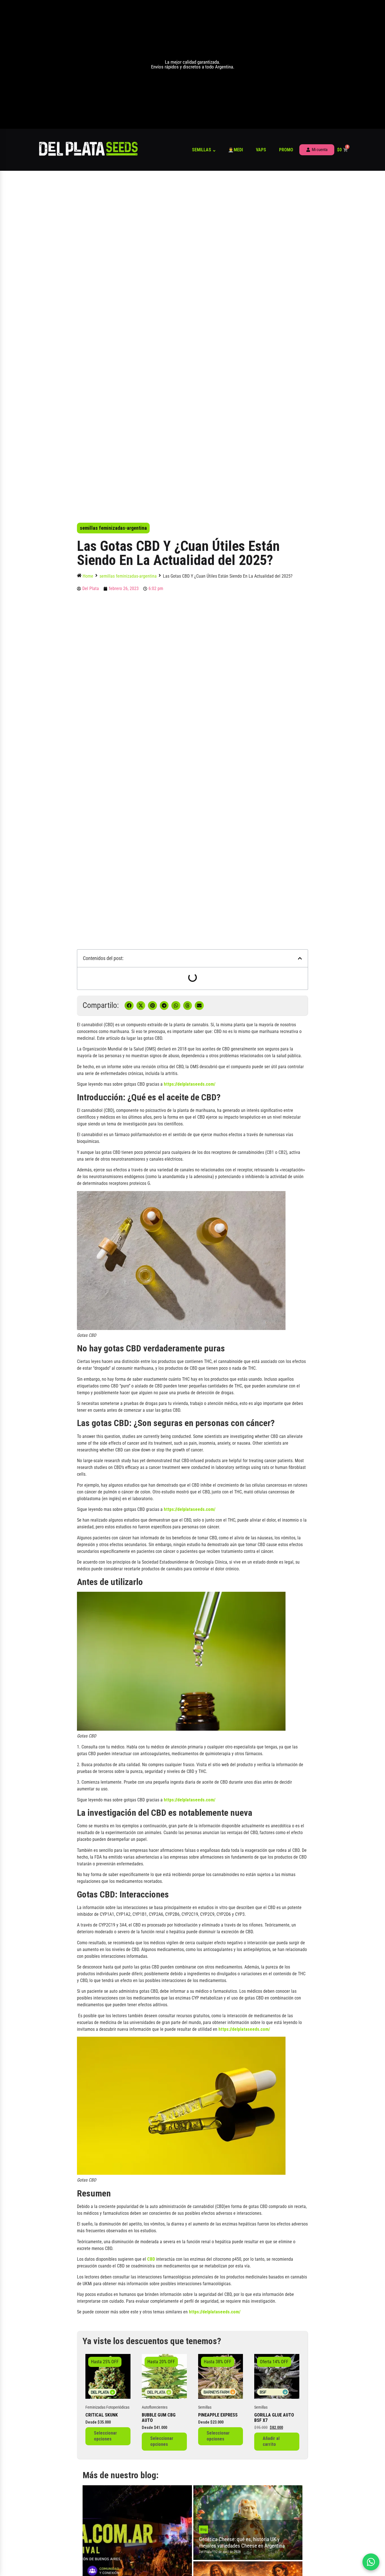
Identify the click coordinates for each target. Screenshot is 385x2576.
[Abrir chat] (371, 2562)
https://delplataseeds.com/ (190, 1084)
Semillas (202, 150)
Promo (286, 150)
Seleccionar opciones (105, 2436)
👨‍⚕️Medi (235, 150)
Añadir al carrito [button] (271, 2441)
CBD (151, 2259)
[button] (300, 958)
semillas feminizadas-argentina (113, 528)
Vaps (261, 150)
